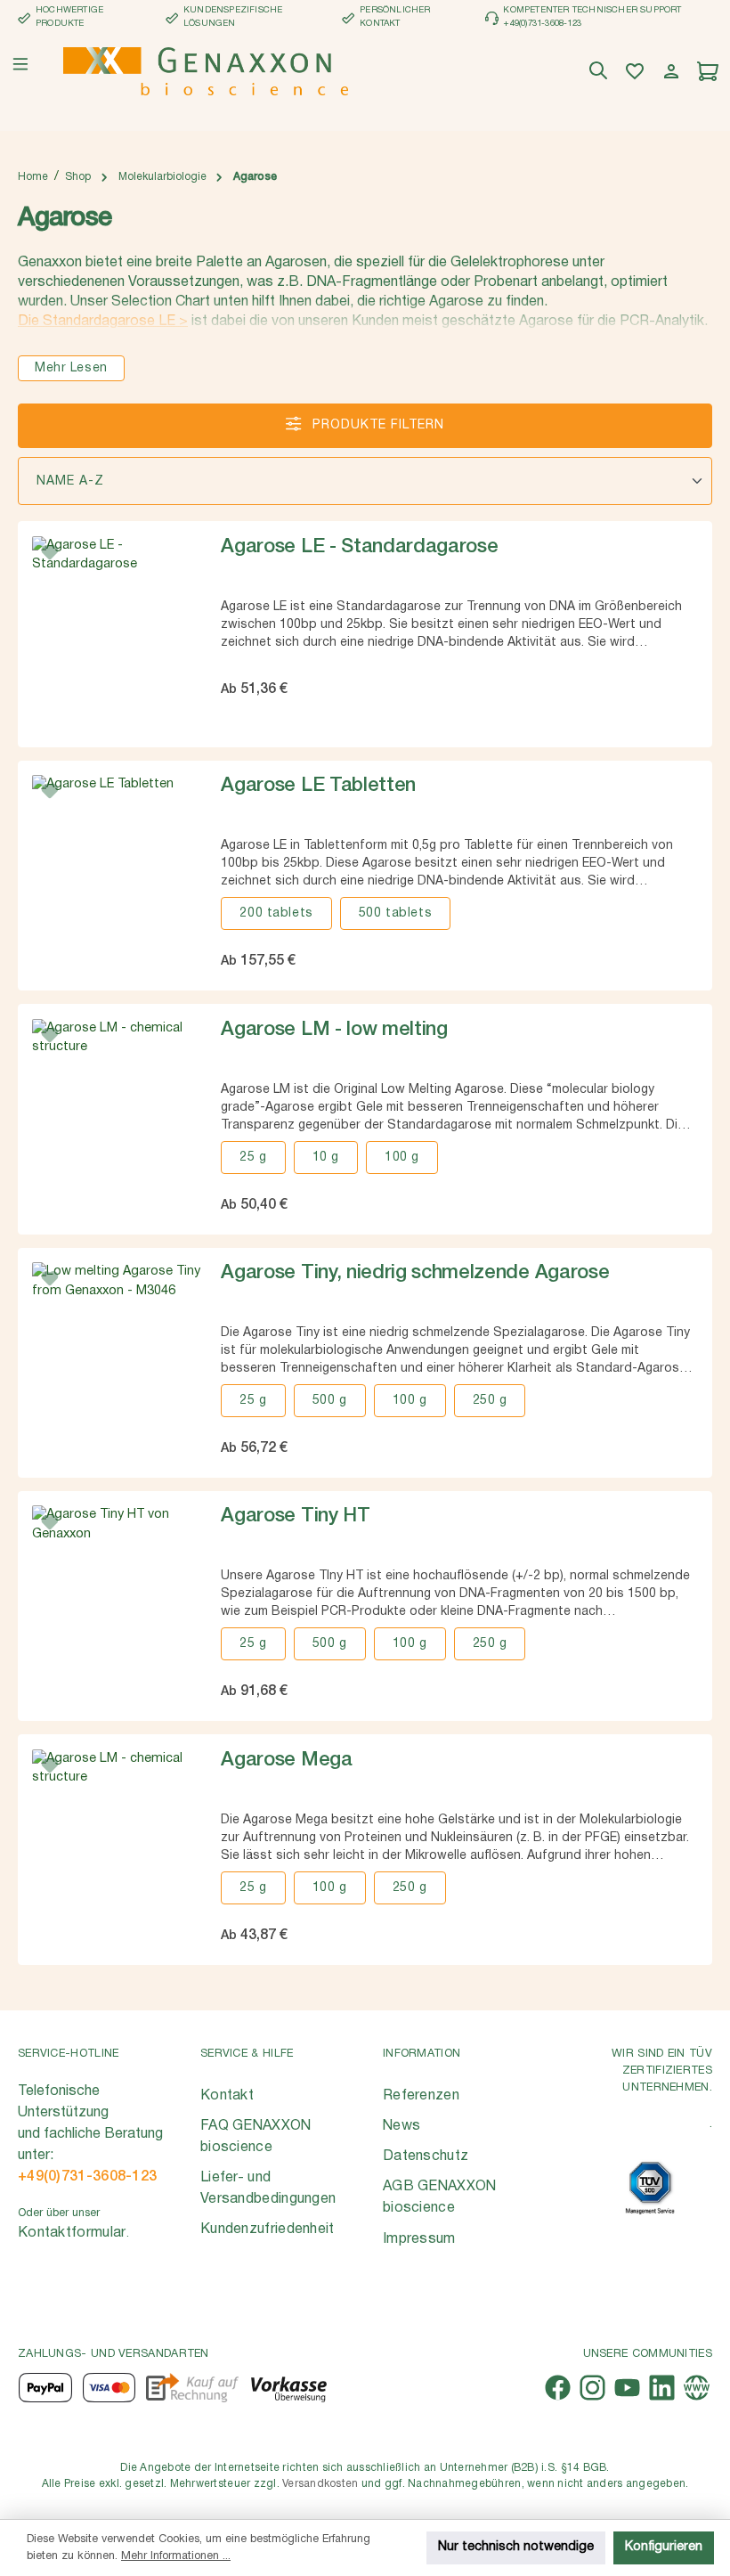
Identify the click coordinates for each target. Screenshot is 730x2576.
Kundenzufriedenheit (268, 2230)
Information (422, 2054)
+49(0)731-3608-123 (87, 2177)
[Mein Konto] (673, 72)
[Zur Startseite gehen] (206, 71)
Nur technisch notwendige (516, 2547)
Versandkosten (320, 2484)
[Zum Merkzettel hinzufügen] (50, 554)
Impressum (419, 2239)
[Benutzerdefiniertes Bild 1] (650, 2188)
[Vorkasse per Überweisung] (288, 2388)
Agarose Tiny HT (295, 1516)
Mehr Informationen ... (176, 2556)
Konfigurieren (664, 2547)
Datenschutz (426, 2156)
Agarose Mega (286, 1760)
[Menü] (20, 64)
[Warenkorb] (710, 72)
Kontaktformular (72, 2233)
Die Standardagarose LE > (103, 322)
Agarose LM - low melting (334, 1030)
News (401, 2126)
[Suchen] (600, 72)
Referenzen (421, 2096)
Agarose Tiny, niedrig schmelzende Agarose (415, 1273)
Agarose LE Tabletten (318, 786)
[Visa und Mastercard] (109, 2388)
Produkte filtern (376, 425)
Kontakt (227, 2096)
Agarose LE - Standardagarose (359, 547)
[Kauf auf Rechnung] (192, 2388)
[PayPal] (45, 2388)
